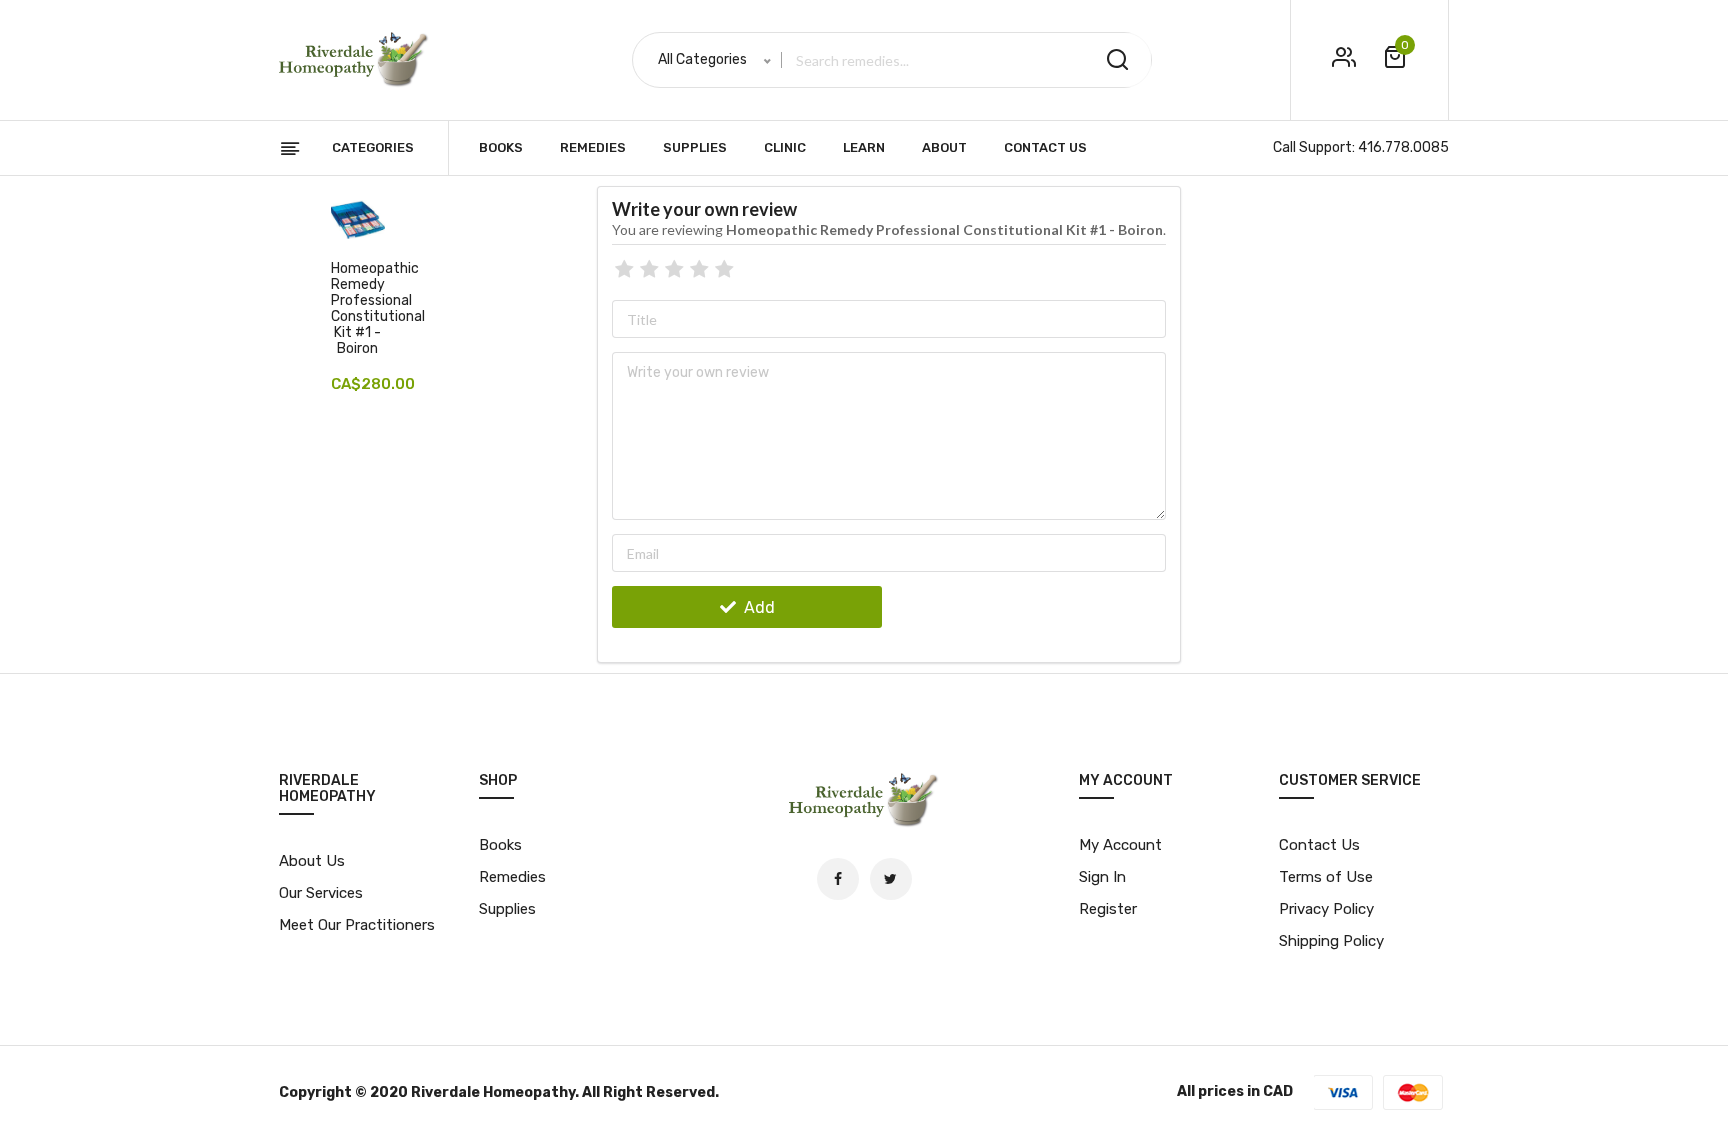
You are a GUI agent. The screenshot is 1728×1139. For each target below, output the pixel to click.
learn (864, 147)
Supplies (695, 147)
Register (1108, 909)
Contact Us (1045, 147)
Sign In (1102, 877)
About (944, 147)
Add (757, 607)
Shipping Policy (1331, 941)
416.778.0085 (1403, 147)
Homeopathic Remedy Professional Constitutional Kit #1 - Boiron (378, 308)
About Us (312, 861)
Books (501, 147)
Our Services (321, 893)
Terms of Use (1326, 877)
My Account (1120, 845)
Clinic (785, 147)
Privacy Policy (1326, 909)
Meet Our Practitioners (357, 925)
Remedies (593, 147)
